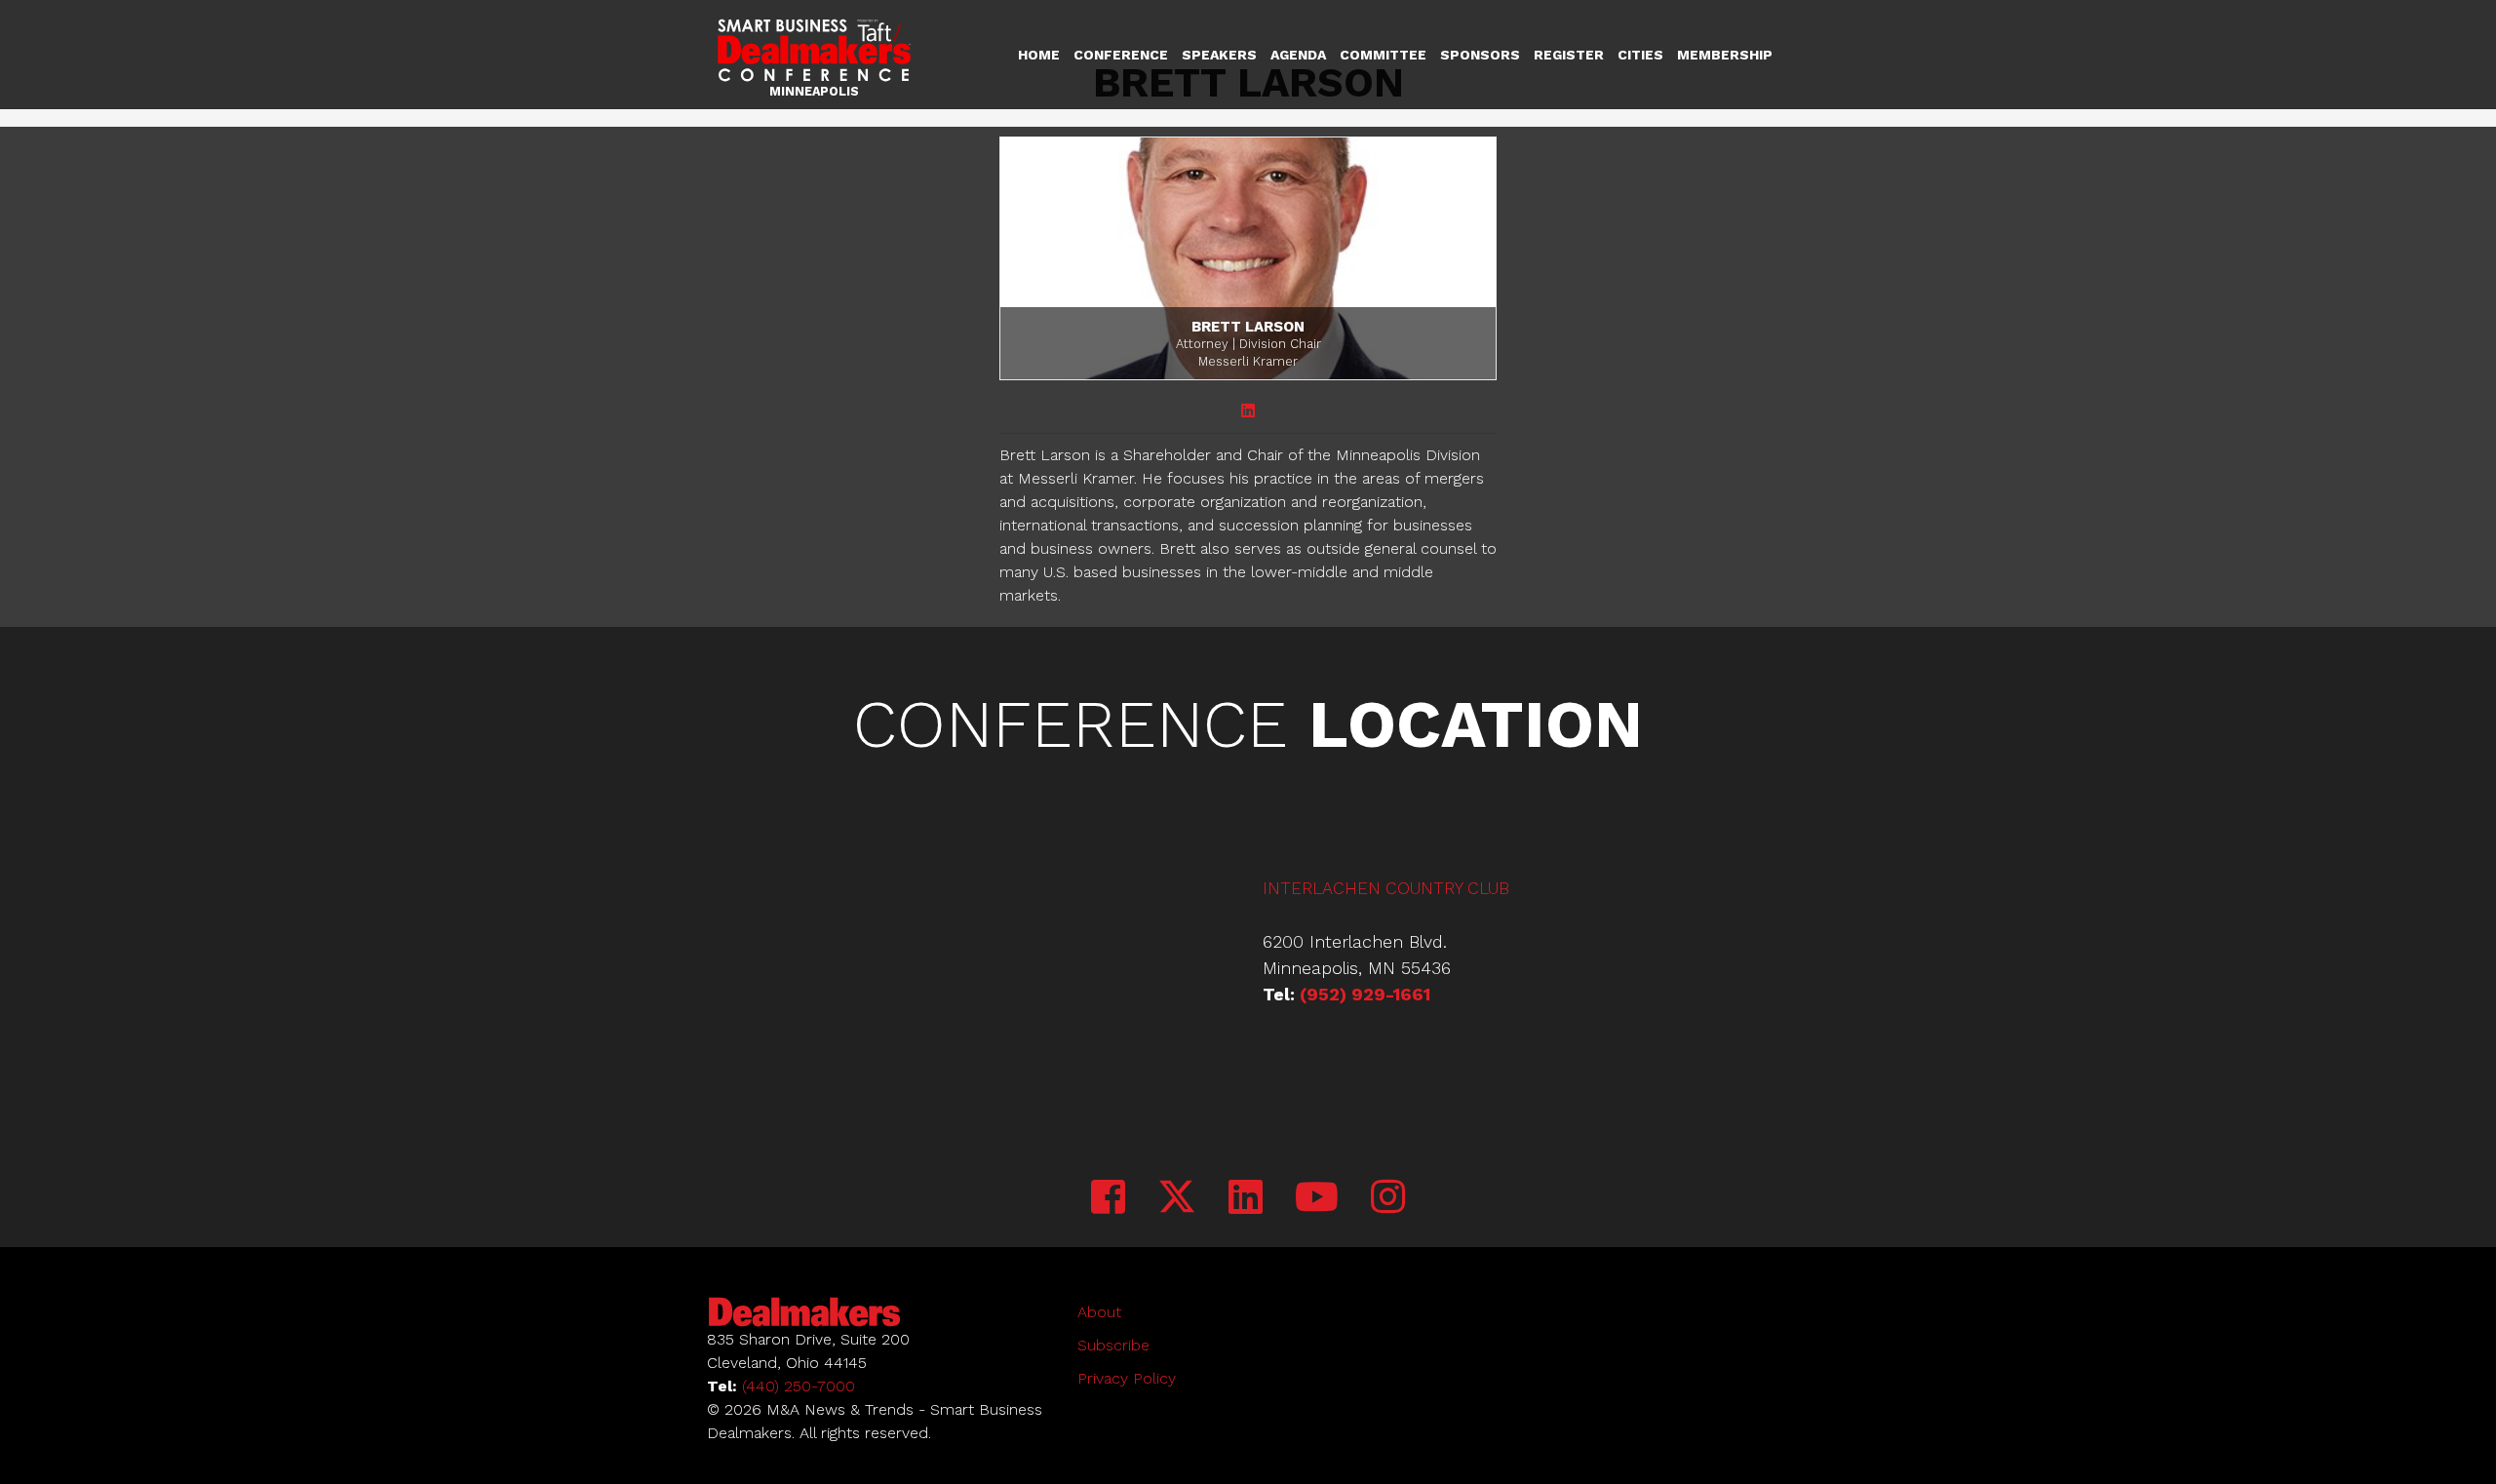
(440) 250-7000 (799, 1386)
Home (1039, 55)
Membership (1725, 55)
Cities (1640, 55)
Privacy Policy (1127, 1378)
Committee (1383, 55)
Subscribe (1113, 1345)
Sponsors (1480, 55)
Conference (1121, 55)
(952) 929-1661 (1365, 994)
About (1099, 1312)
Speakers (1219, 55)
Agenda (1298, 55)
